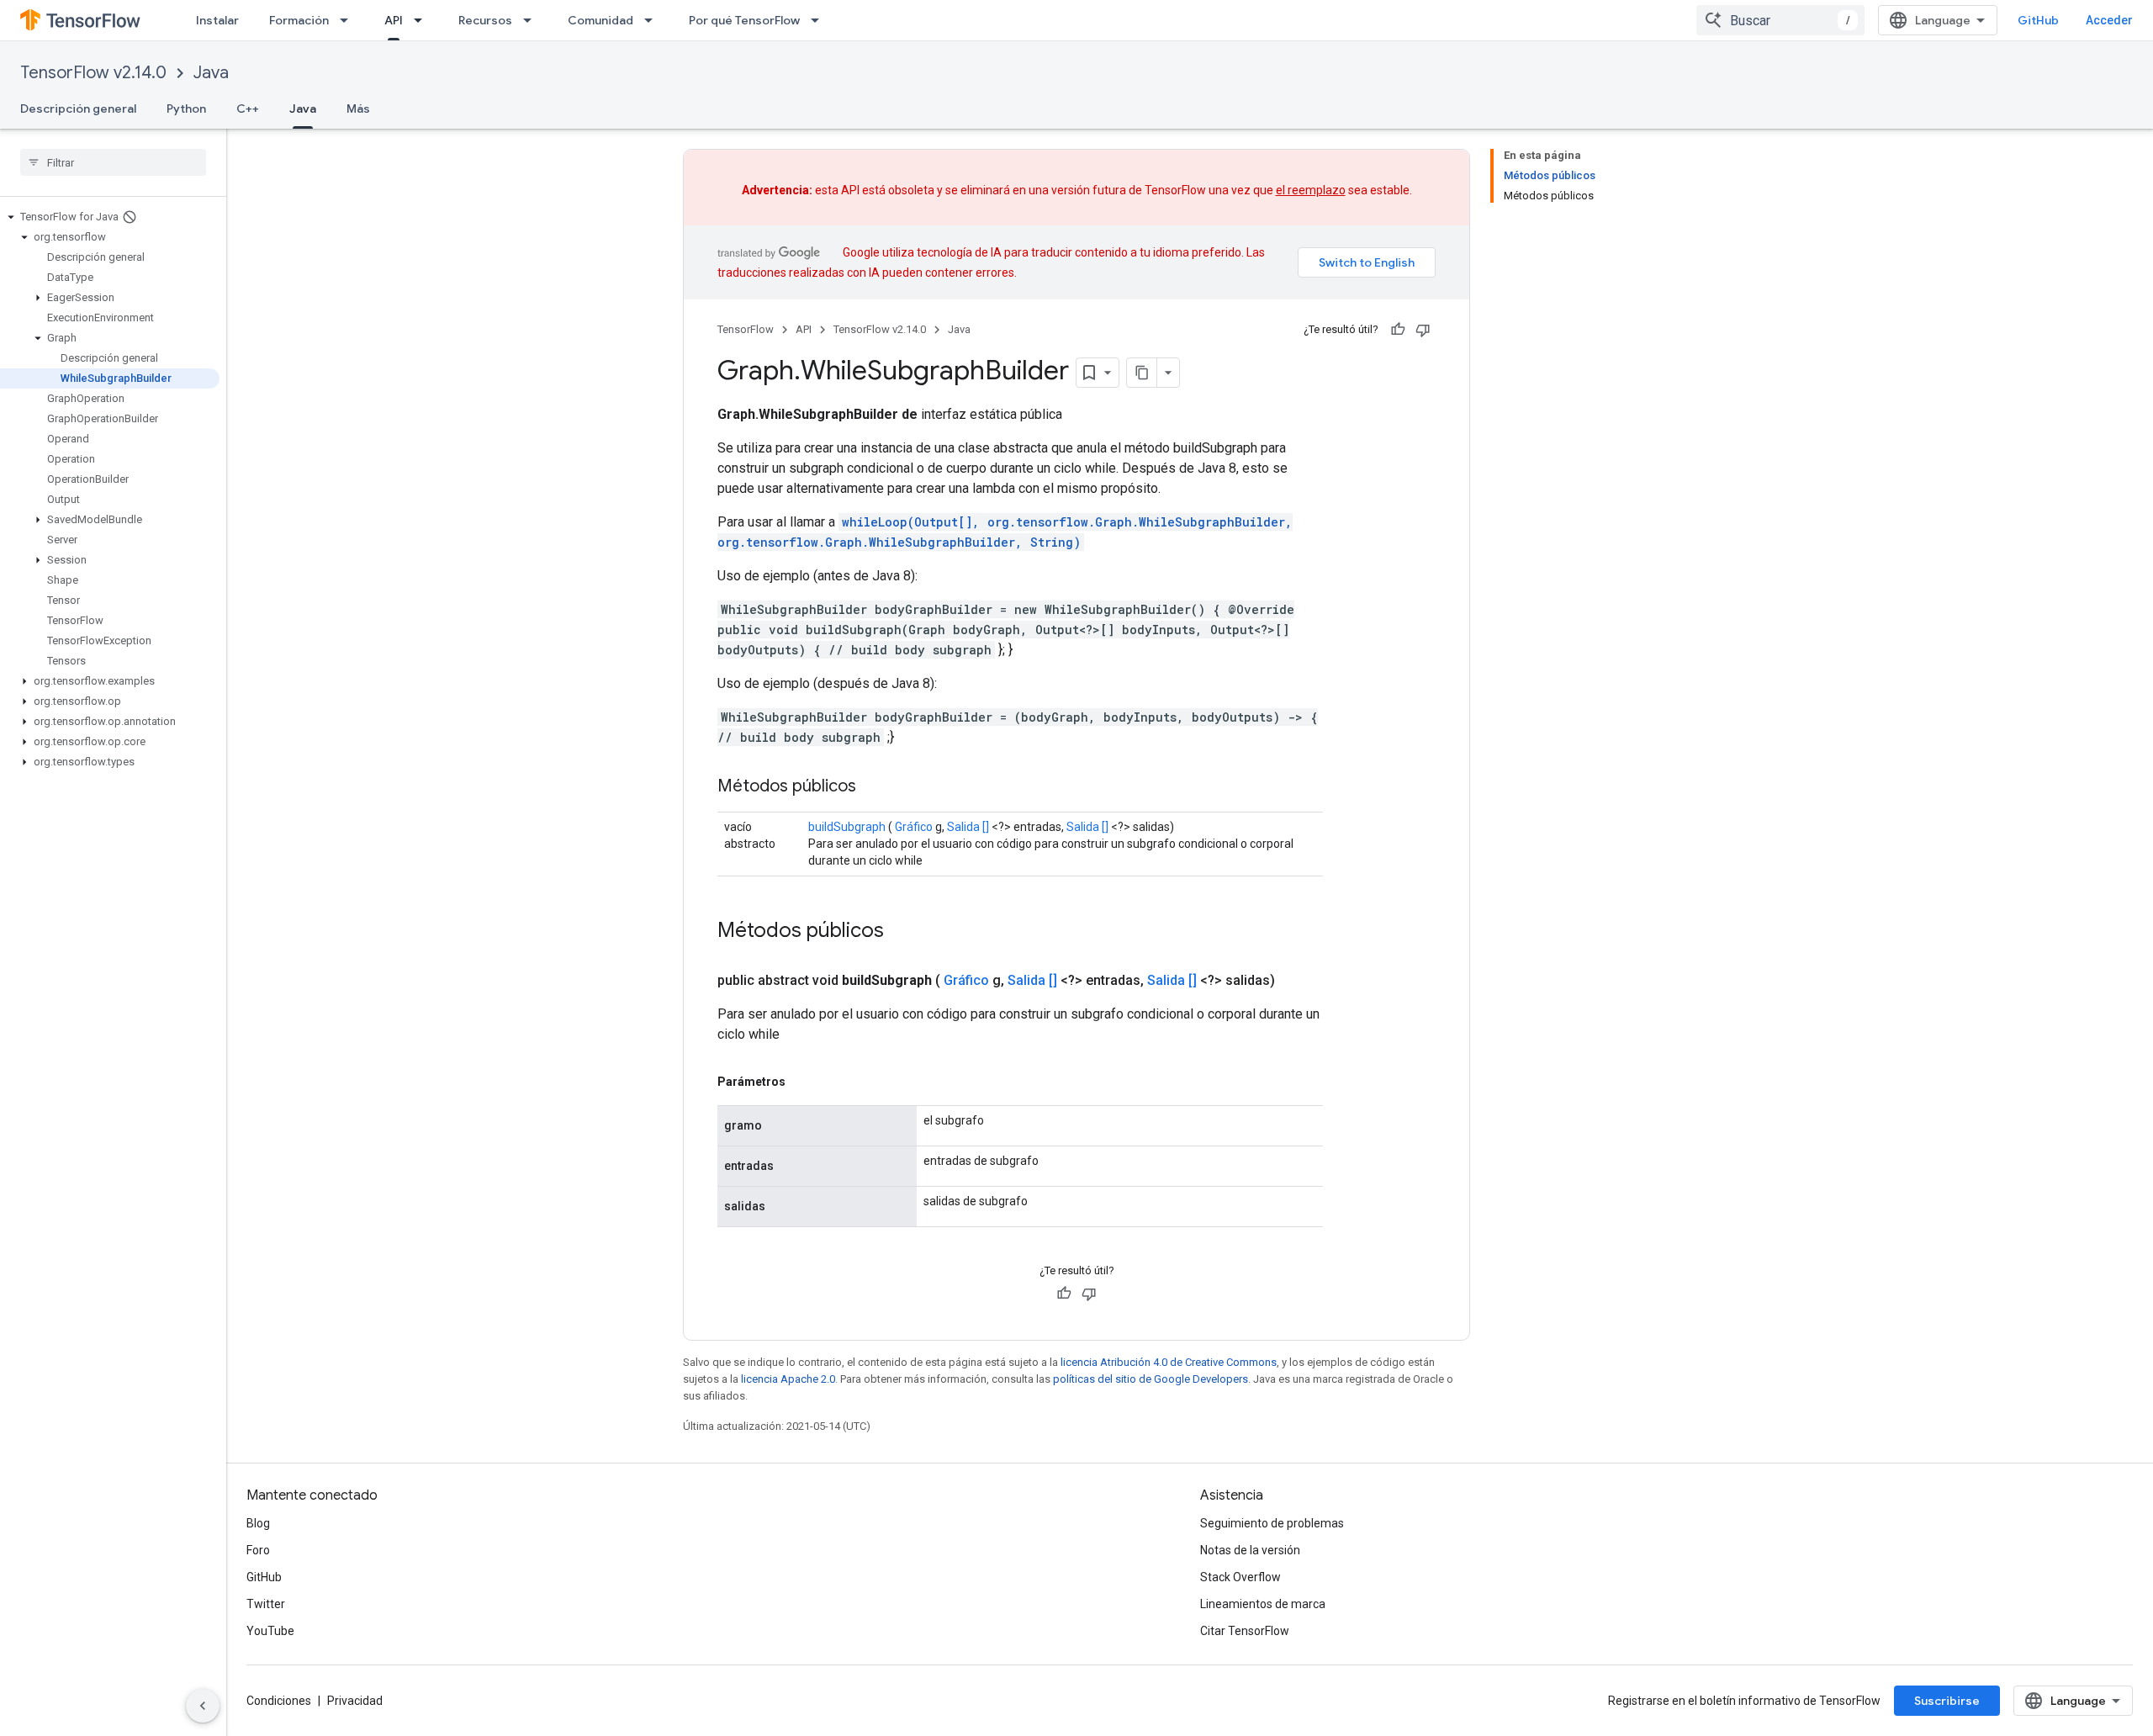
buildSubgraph (847, 827)
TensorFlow (746, 329)
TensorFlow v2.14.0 (93, 73)
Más (358, 108)
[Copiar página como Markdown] (1142, 373)
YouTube (270, 1631)
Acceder (2109, 20)
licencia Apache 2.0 (788, 1379)
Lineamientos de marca (1263, 1604)
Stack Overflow (1240, 1577)
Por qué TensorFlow (744, 20)
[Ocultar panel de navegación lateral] (203, 1706)
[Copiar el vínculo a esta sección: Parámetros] (802, 1082)
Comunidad (600, 20)
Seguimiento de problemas (1272, 1523)
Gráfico (914, 827)
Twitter (266, 1604)
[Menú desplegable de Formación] (349, 20)
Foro (258, 1550)
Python (186, 108)
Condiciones (279, 1701)
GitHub (2038, 20)
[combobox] (1780, 20)
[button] (110, 217)
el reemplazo (1311, 190)
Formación (299, 20)
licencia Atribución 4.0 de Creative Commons (1169, 1362)
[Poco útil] (1423, 330)
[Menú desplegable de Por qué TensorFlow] (820, 20)
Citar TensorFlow (1245, 1631)
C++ (248, 108)
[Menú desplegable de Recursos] (532, 20)
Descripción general (78, 108)
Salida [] (968, 827)
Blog (258, 1523)
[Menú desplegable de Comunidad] (653, 20)
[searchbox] (113, 162)
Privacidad (355, 1701)
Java (211, 73)
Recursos (485, 20)
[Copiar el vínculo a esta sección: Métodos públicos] (873, 787)
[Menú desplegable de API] (423, 20)
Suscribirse (1947, 1701)
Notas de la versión (1250, 1550)
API (394, 20)
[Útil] (1398, 330)
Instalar (217, 20)
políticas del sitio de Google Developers (1151, 1379)
